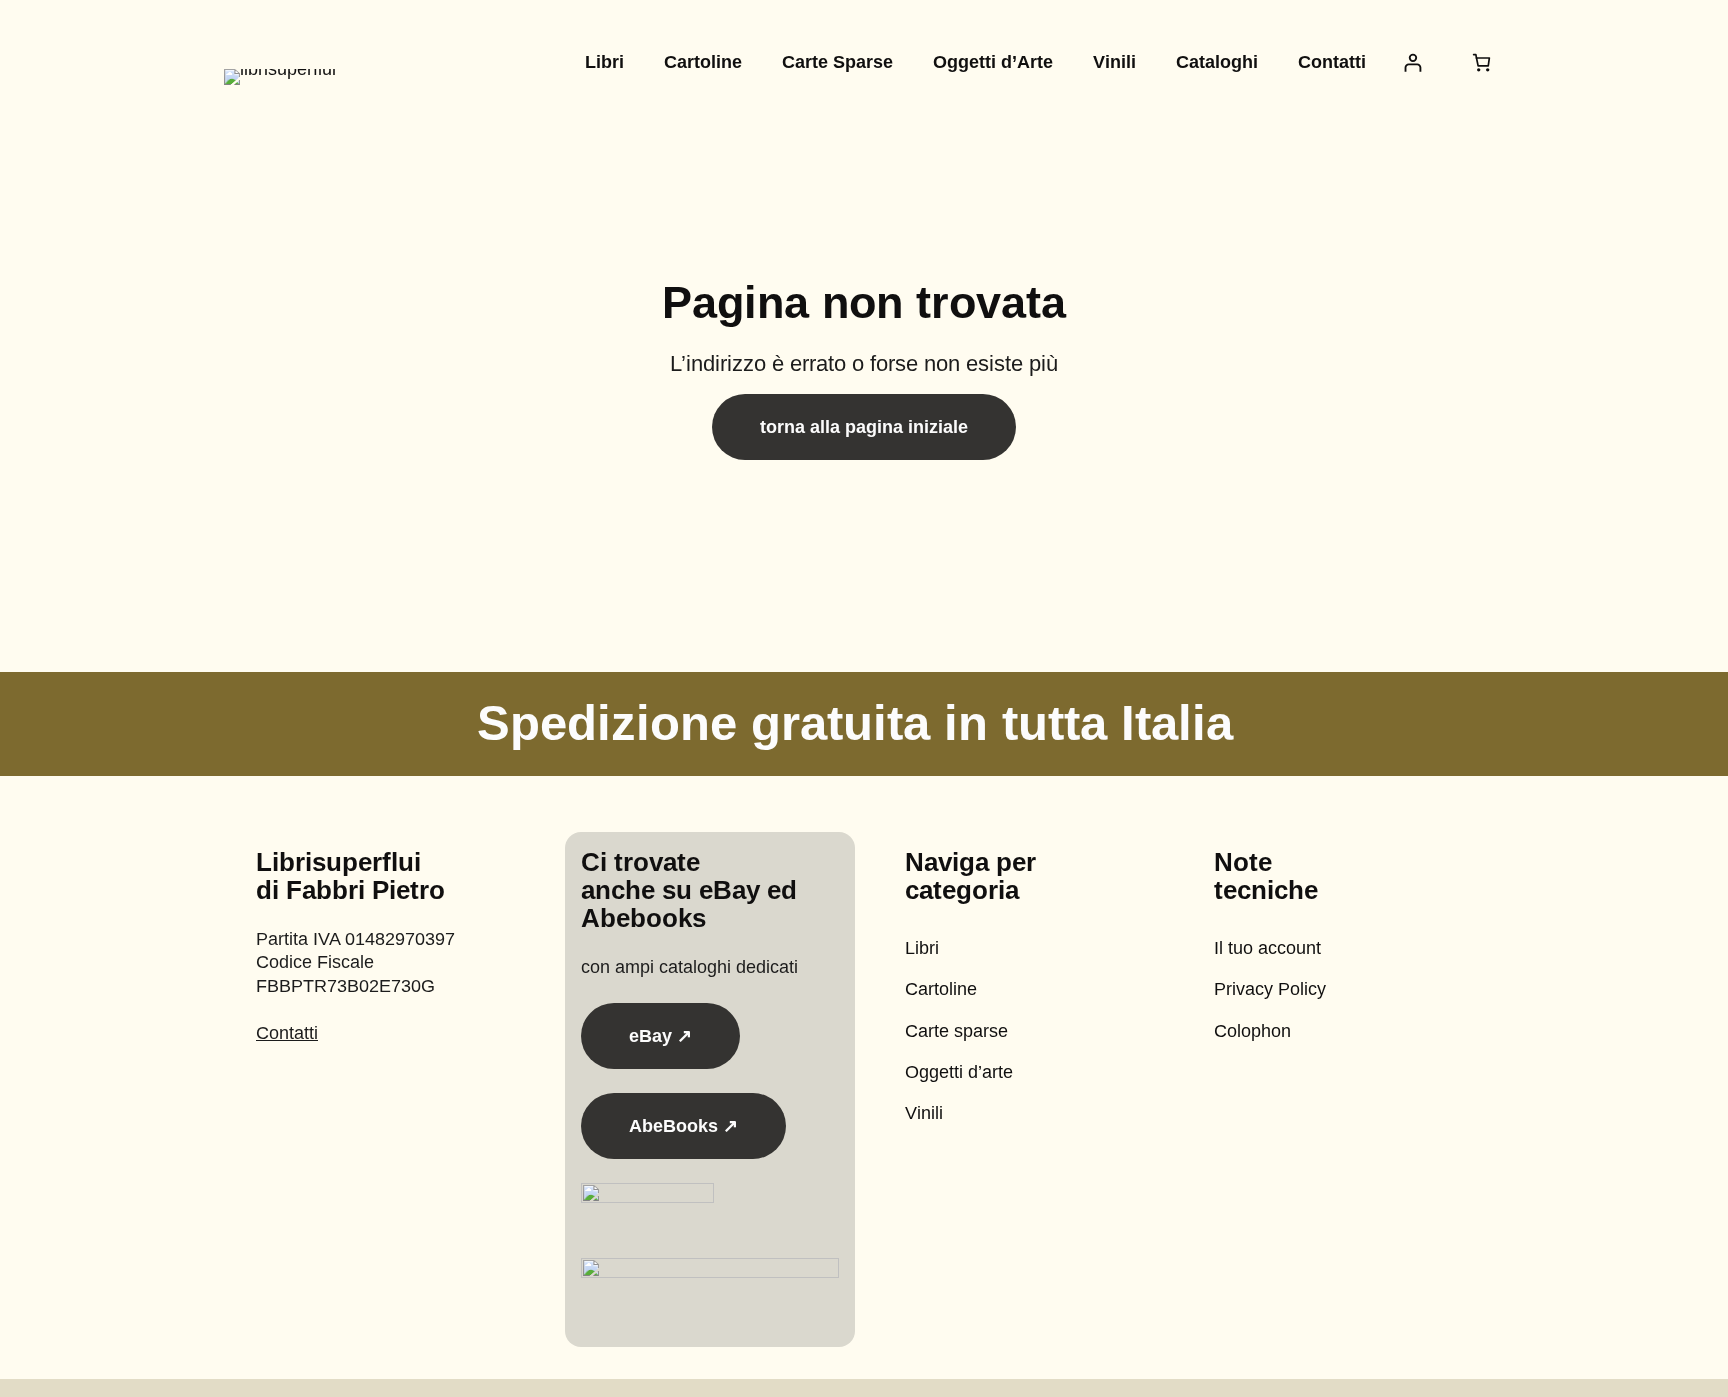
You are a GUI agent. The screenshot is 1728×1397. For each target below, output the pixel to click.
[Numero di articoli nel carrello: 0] (1481, 62)
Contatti (287, 1033)
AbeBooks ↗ (683, 1126)
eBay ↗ (660, 1036)
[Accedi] (1412, 62)
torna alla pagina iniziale (864, 427)
